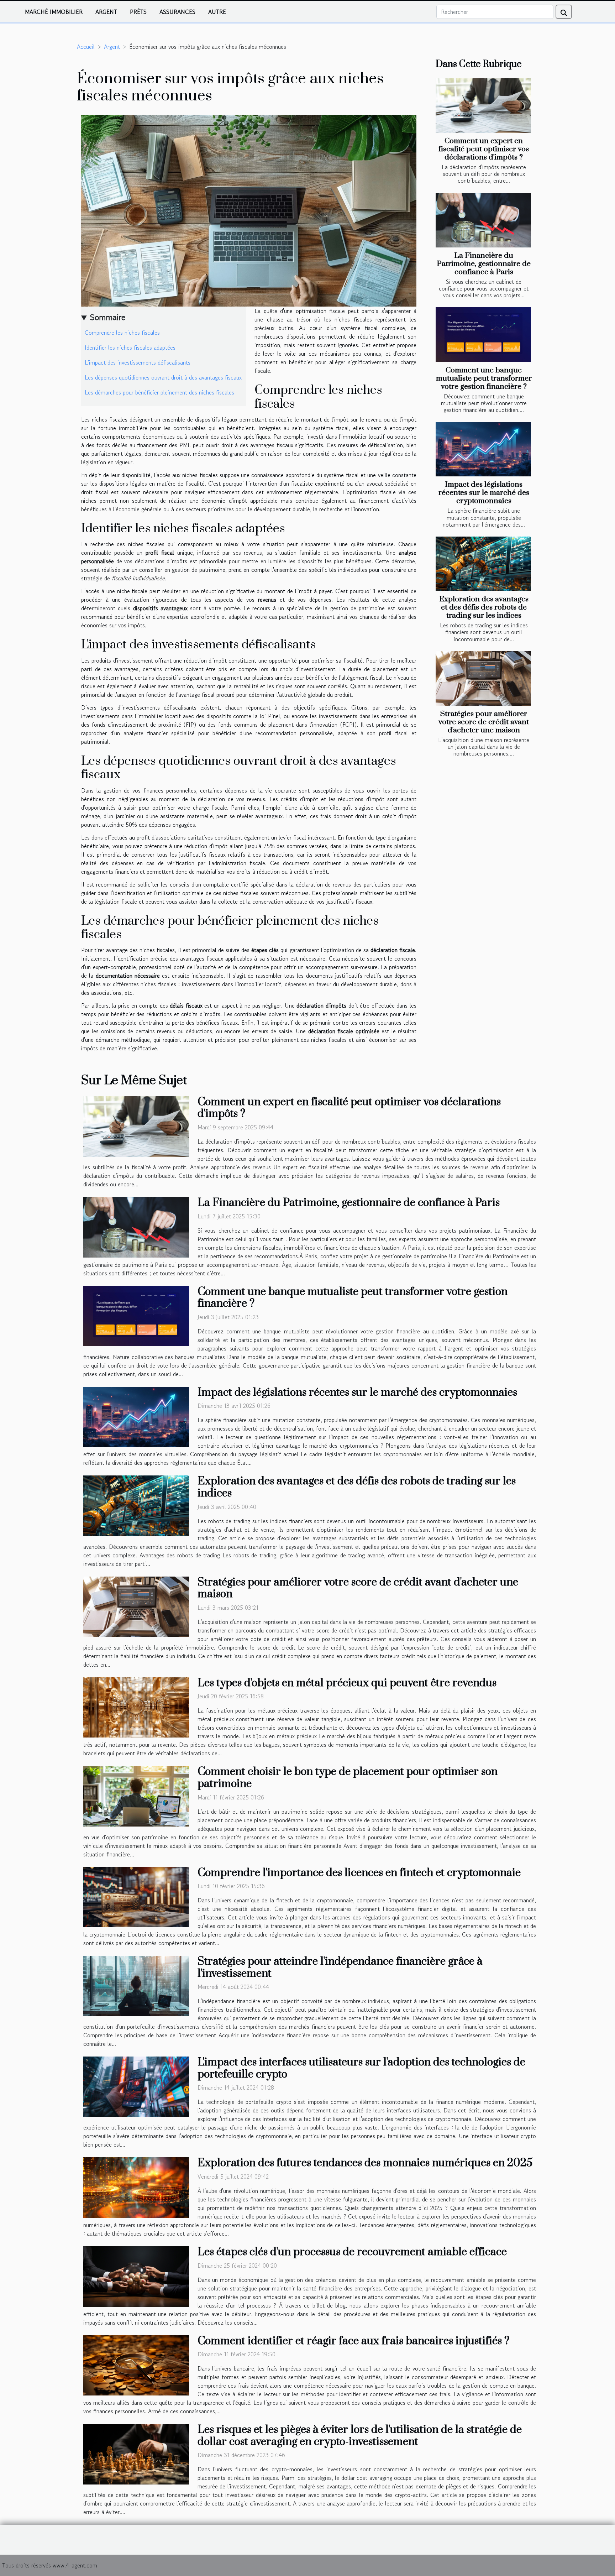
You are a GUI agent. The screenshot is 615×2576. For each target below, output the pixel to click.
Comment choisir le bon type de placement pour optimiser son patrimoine (348, 1778)
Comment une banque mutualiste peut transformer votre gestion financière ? (484, 378)
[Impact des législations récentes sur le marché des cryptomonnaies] (483, 449)
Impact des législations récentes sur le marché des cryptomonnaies (484, 493)
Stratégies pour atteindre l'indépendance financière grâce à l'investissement (340, 1968)
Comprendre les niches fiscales (122, 333)
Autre (217, 12)
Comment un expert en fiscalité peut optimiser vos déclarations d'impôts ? (484, 149)
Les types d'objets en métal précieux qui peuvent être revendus (347, 1683)
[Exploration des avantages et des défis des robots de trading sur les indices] (483, 564)
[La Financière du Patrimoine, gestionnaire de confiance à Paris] (483, 220)
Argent (106, 12)
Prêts (138, 12)
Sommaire (108, 317)
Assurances (177, 12)
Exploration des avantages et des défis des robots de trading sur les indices (484, 607)
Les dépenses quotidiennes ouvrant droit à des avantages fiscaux (163, 377)
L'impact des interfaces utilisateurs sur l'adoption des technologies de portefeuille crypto (361, 2068)
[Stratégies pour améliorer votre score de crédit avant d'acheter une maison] (483, 678)
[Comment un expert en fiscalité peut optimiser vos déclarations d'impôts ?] (483, 106)
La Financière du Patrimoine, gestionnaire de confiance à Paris (484, 264)
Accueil (86, 47)
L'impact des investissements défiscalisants (138, 362)
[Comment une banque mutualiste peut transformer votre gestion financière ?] (483, 335)
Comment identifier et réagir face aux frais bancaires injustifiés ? (353, 2341)
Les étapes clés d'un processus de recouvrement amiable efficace (352, 2252)
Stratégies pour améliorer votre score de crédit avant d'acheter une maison (484, 722)
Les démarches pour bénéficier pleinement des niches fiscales (159, 392)
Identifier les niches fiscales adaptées (130, 348)
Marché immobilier (54, 12)
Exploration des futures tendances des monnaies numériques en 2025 (365, 2163)
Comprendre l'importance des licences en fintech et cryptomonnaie (359, 1873)
